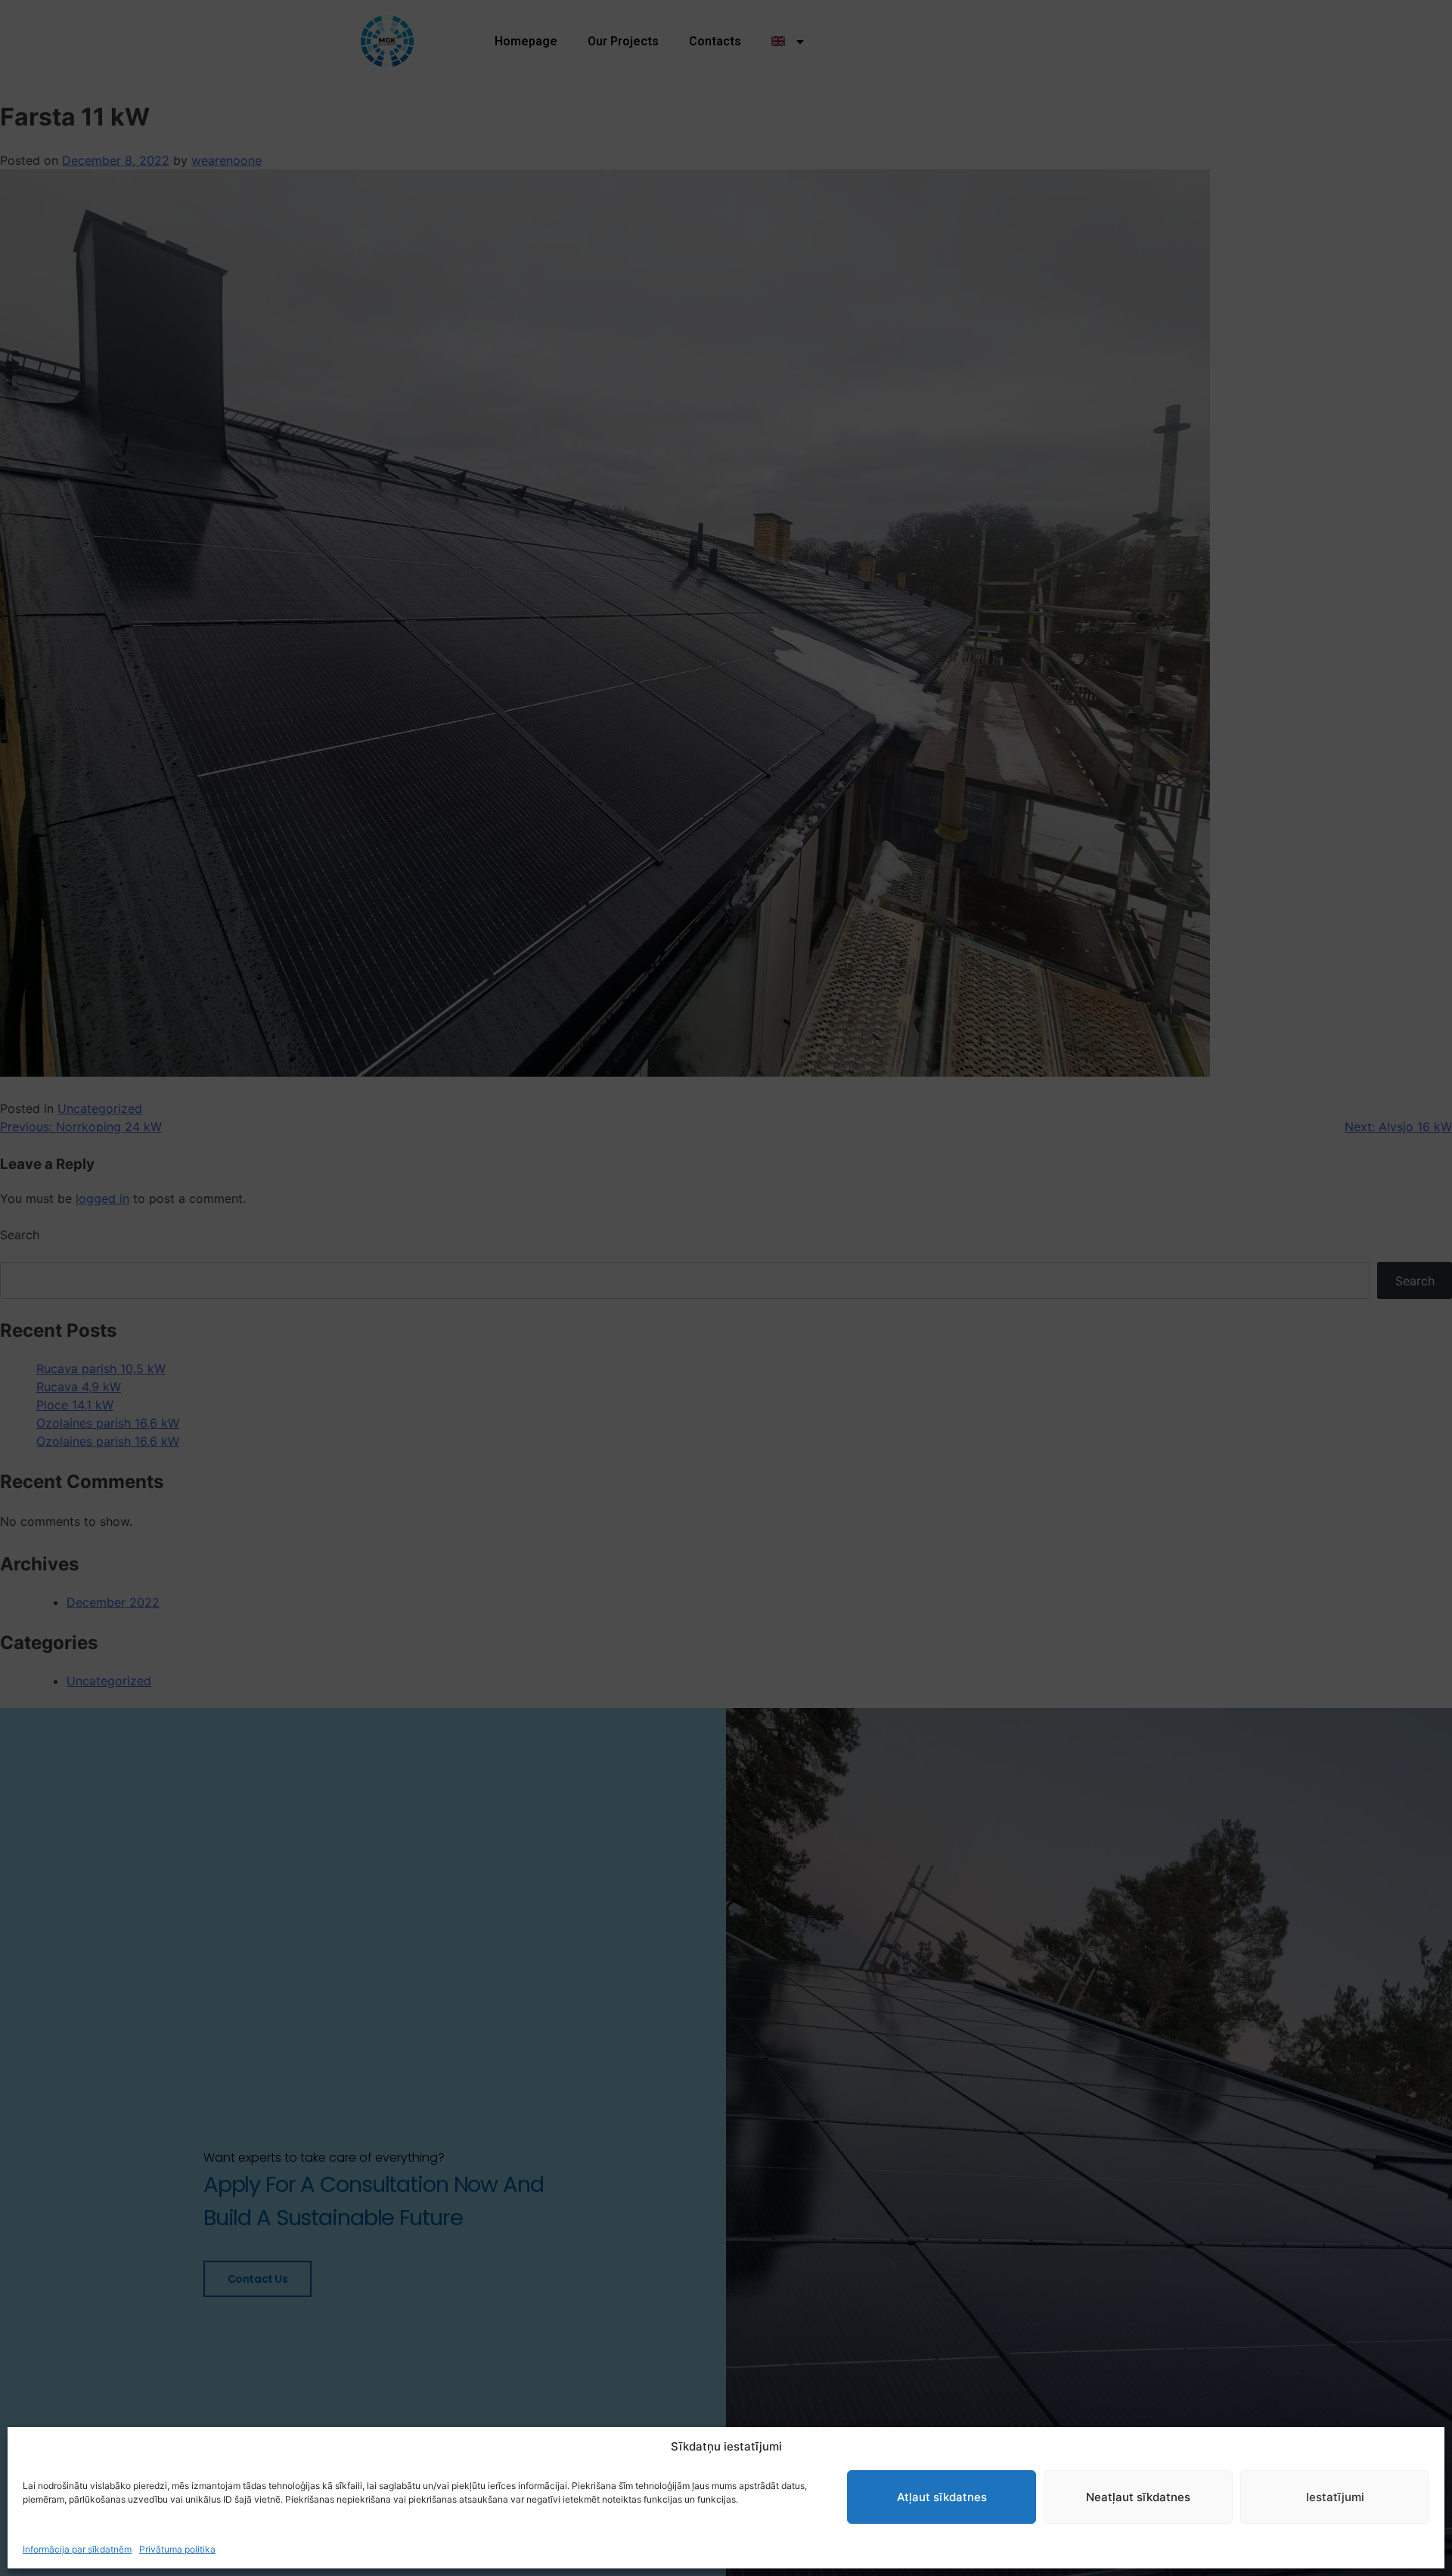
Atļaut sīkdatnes (942, 2497)
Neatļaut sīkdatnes (1138, 2497)
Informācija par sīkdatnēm (77, 2549)
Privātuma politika (177, 2549)
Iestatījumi (1335, 2497)
